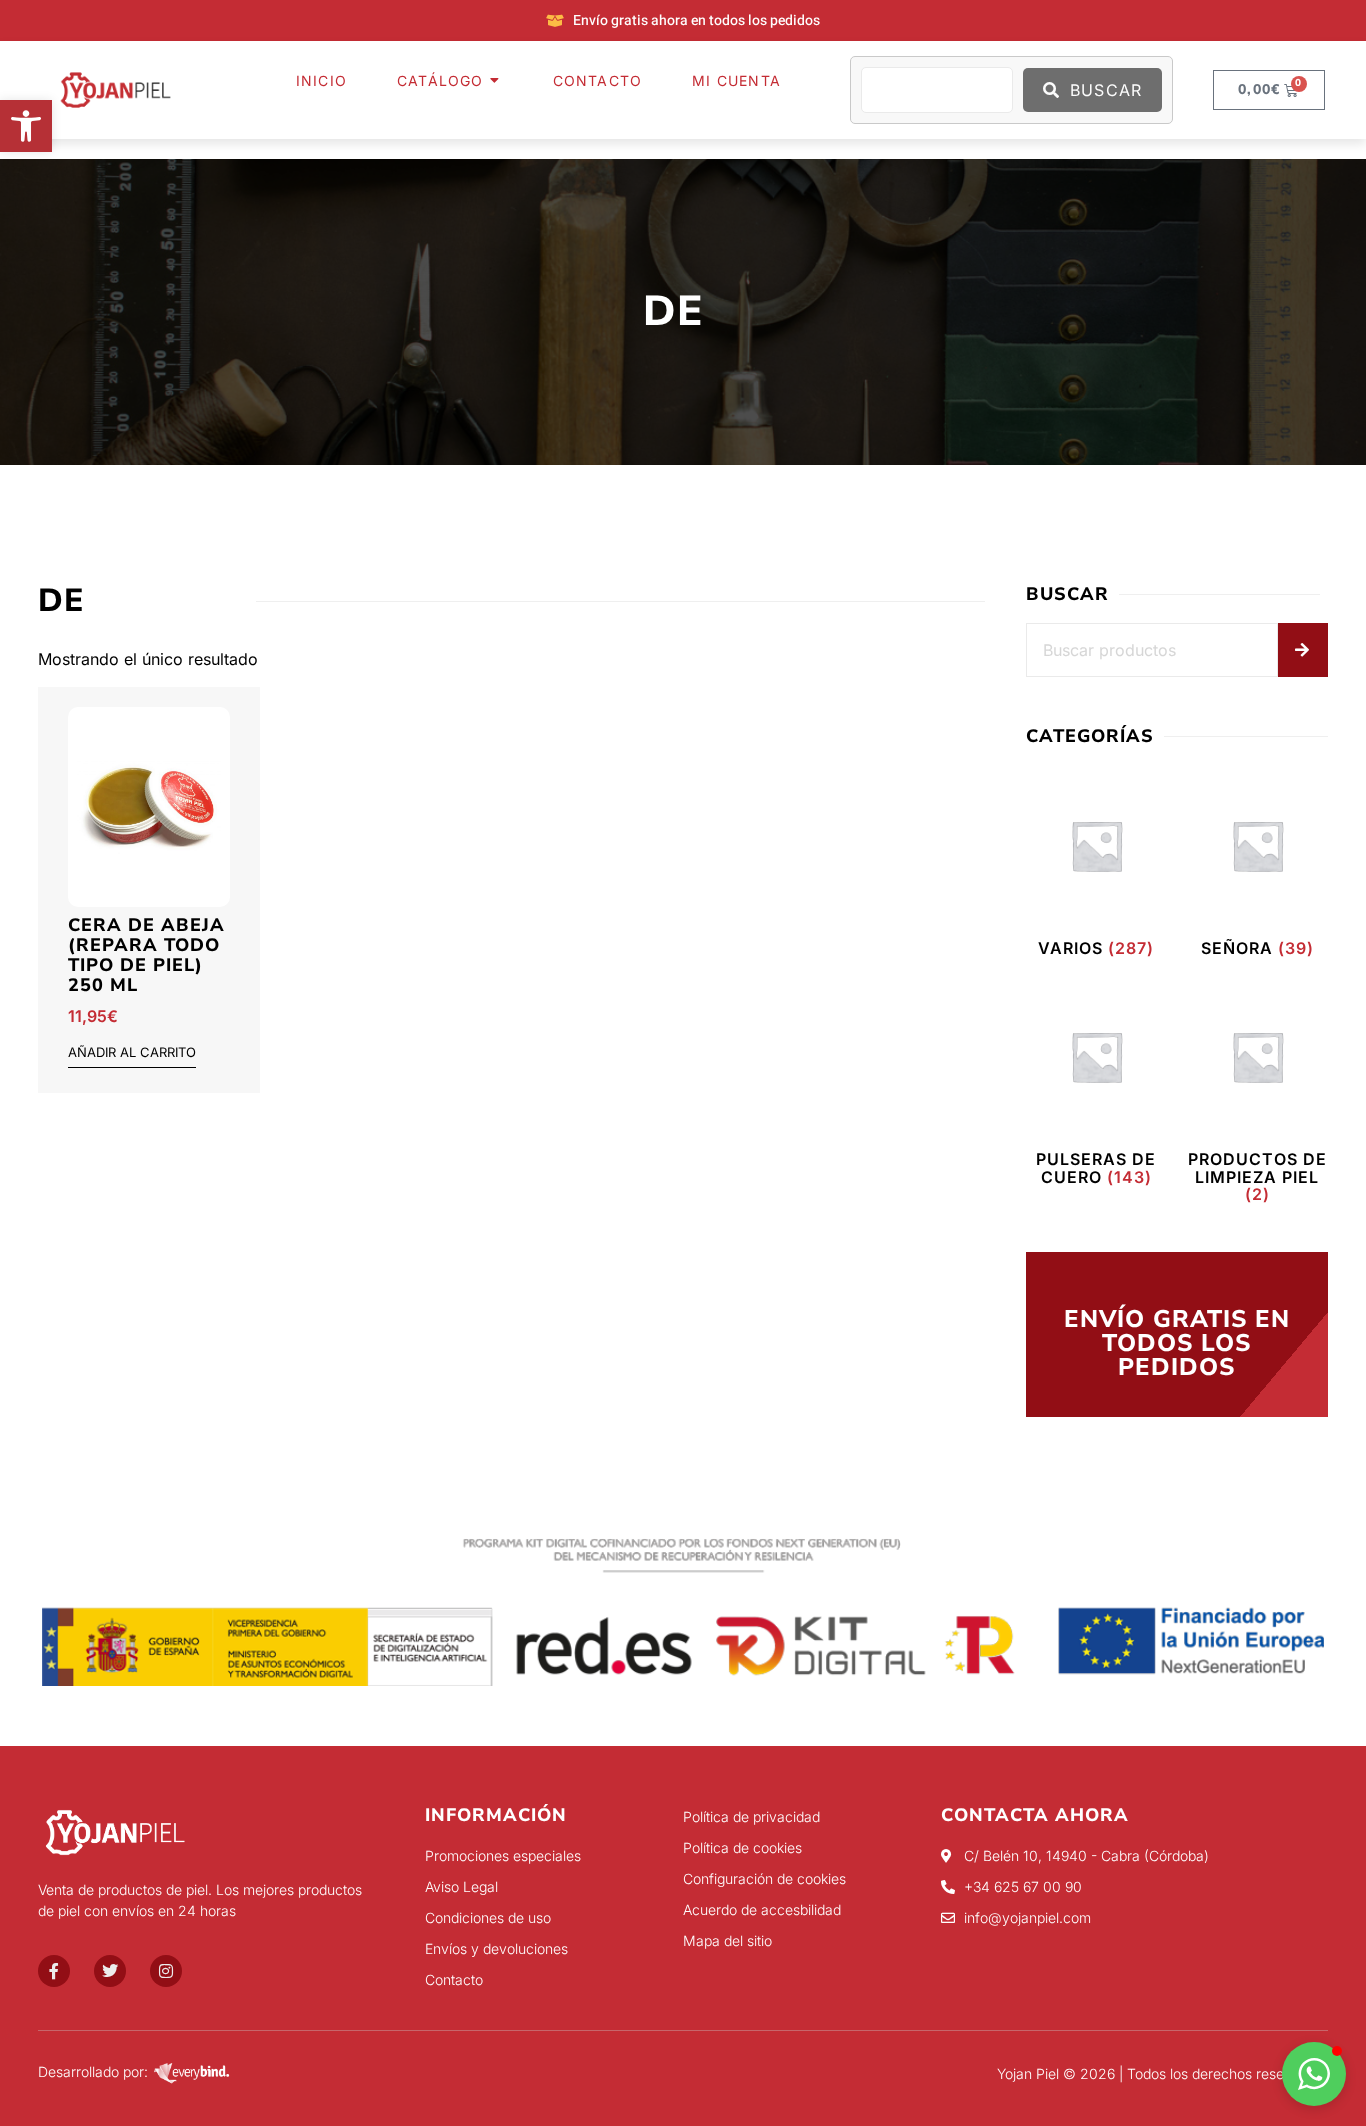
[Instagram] (166, 1971)
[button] (26, 126)
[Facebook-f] (54, 1971)
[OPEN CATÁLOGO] (496, 80)
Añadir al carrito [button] (132, 1053)
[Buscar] (1303, 650)
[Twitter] (110, 1971)
